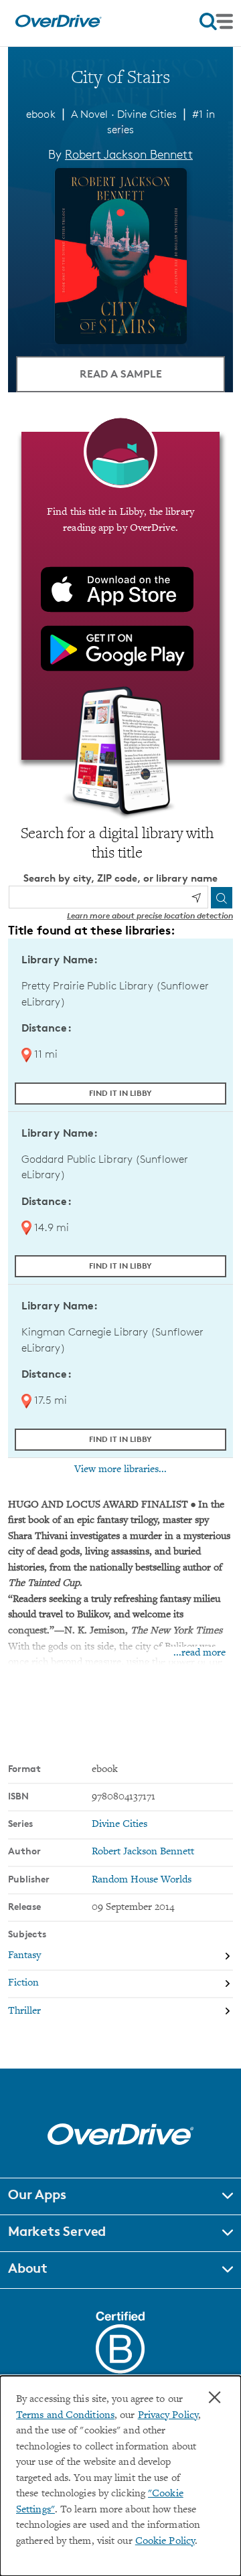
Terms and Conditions (65, 2416)
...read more (199, 1653)
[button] (120, 2196)
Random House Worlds (142, 1880)
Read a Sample (121, 374)
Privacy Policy (168, 2416)
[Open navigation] (216, 21)
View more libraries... (120, 1469)
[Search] (222, 898)
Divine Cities (147, 114)
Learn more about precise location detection (150, 915)
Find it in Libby (120, 1093)
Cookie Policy (165, 2542)
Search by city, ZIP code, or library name (120, 878)
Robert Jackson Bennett (129, 154)
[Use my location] (196, 898)
